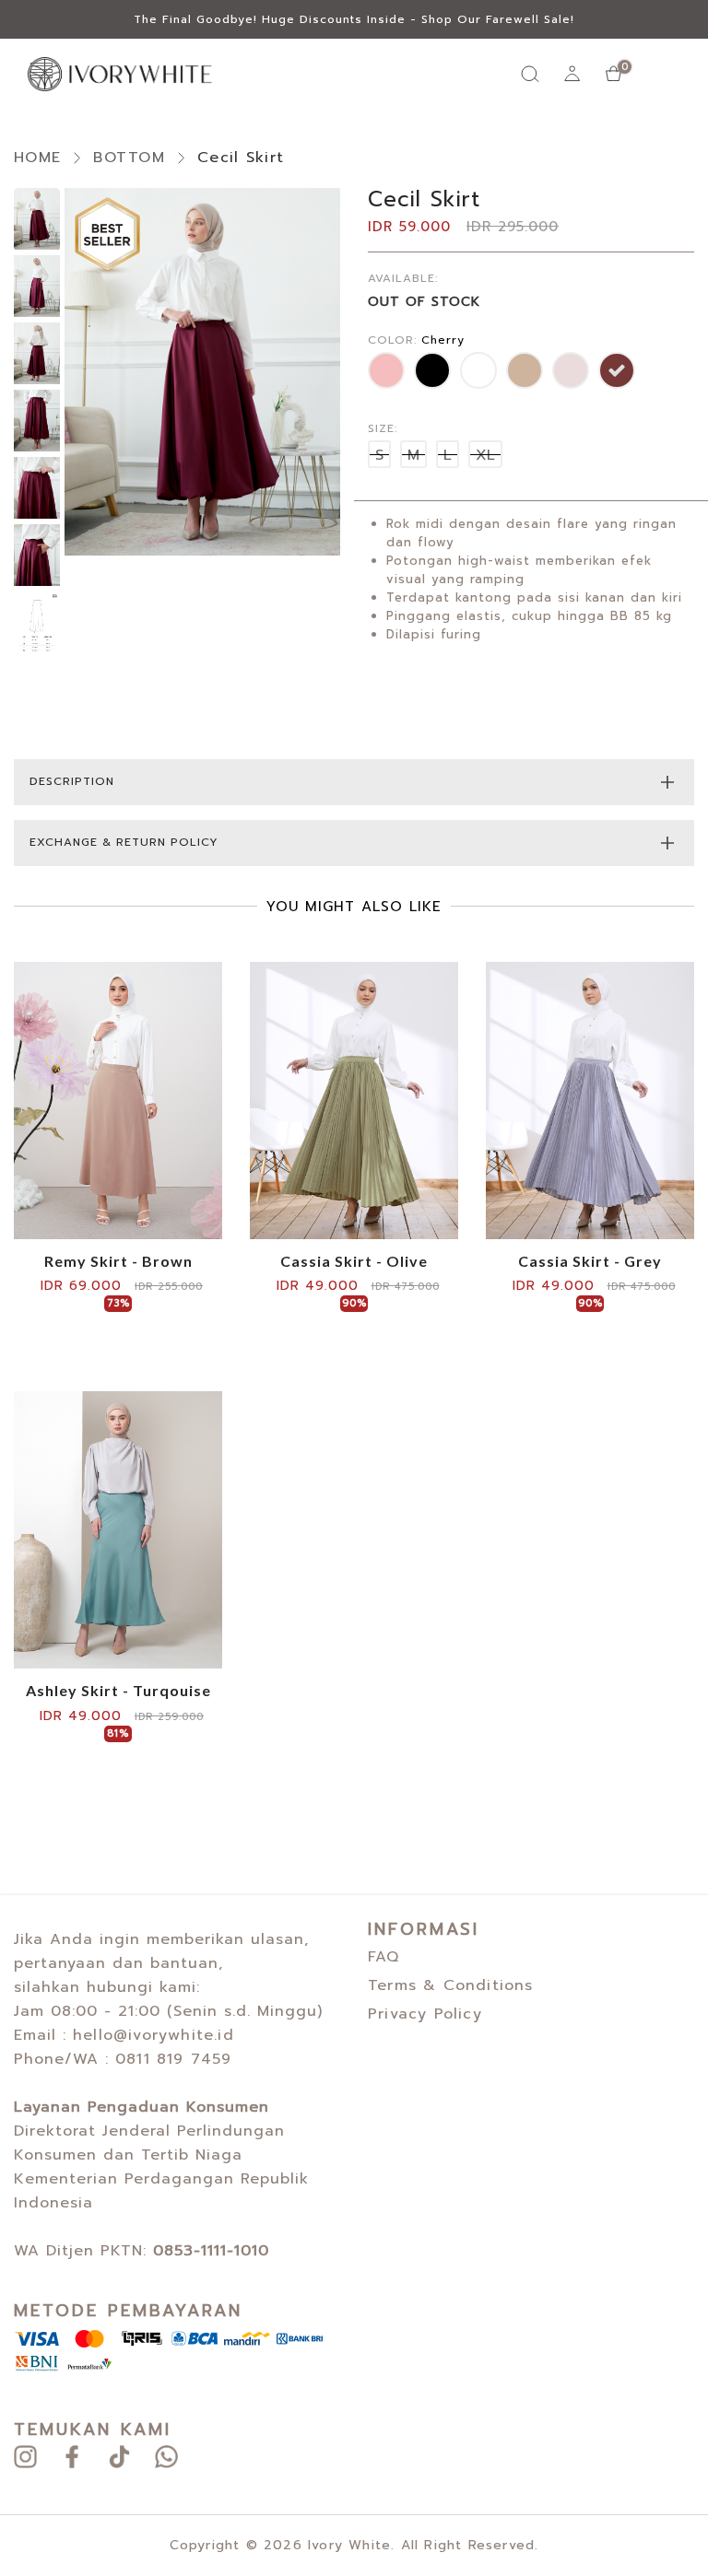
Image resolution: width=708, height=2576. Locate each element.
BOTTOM (129, 158)
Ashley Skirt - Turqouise (118, 1691)
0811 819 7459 (174, 2059)
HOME (37, 158)
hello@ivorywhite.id (153, 2035)
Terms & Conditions (451, 1985)
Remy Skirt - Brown (118, 1261)
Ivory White (349, 2545)
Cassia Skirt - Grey (590, 1261)
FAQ (384, 1957)
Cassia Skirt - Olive (354, 1261)
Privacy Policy (425, 2014)
